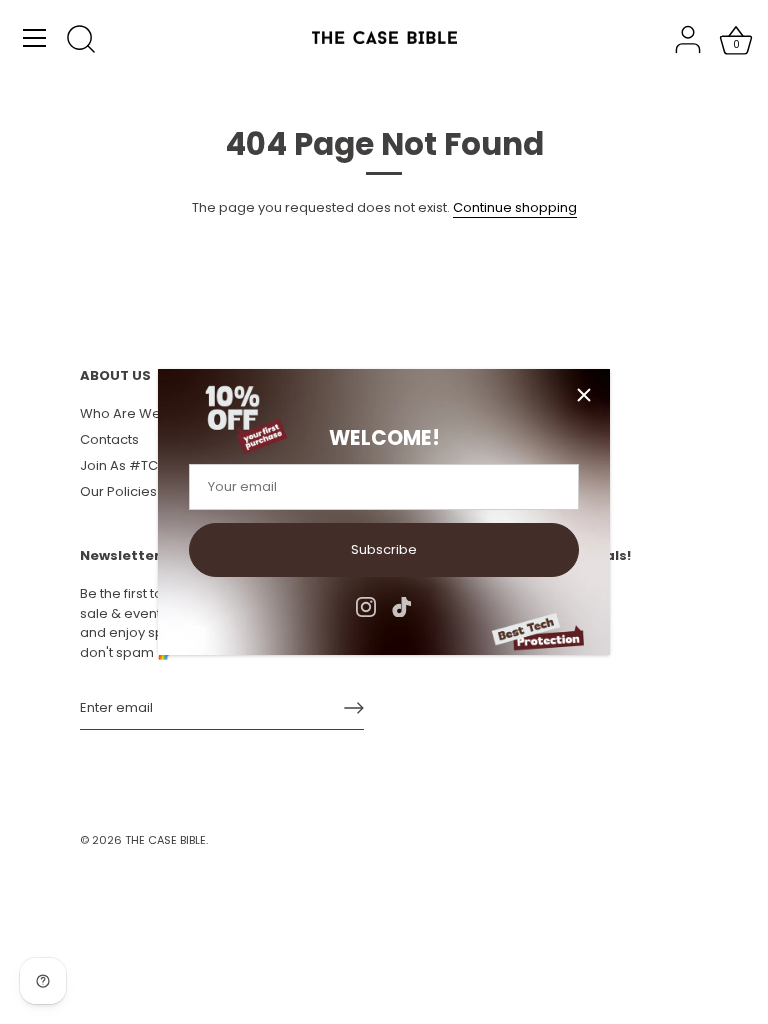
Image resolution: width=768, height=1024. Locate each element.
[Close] (584, 395)
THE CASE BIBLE (165, 840)
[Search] (81, 41)
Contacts (109, 439)
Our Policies (118, 491)
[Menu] (35, 38)
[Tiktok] (402, 606)
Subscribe (384, 549)
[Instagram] (366, 606)
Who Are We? (124, 413)
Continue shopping (515, 207)
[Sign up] (354, 708)
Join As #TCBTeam (142, 465)
